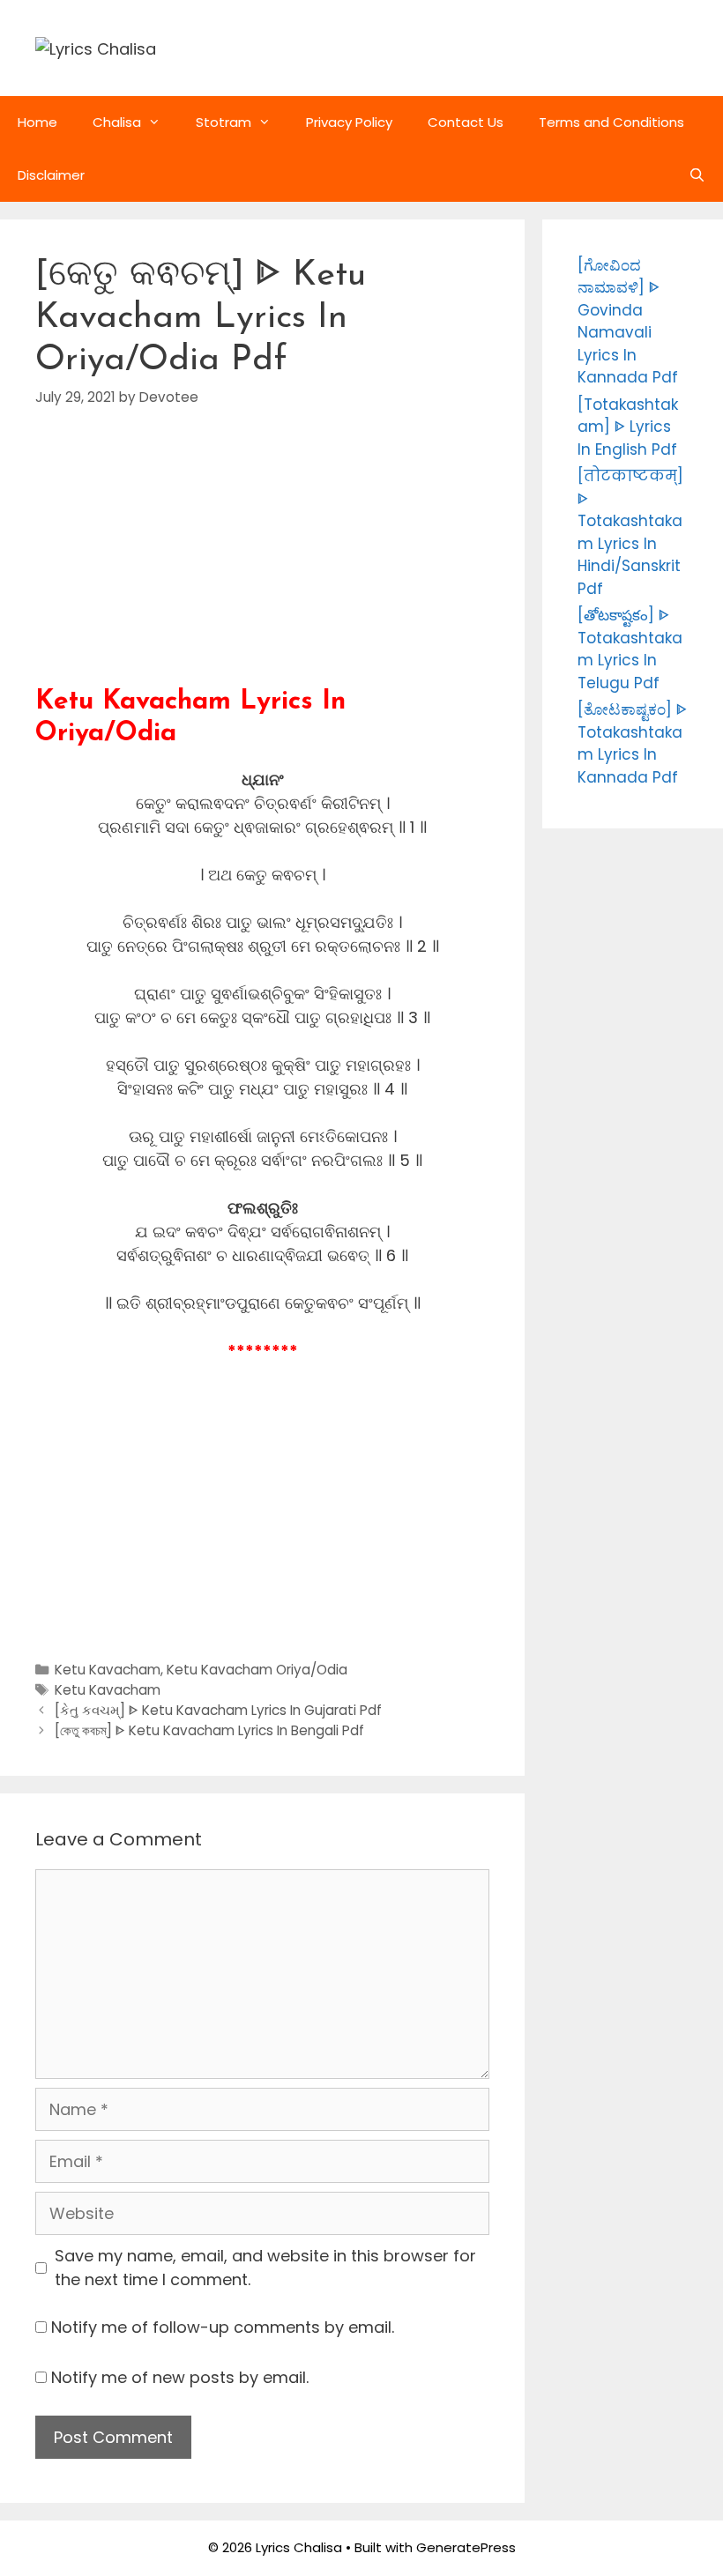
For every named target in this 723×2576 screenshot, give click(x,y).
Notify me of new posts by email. (180, 2377)
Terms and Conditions (611, 122)
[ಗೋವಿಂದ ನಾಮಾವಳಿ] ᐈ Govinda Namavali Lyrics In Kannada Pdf (628, 322)
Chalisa (117, 122)
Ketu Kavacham (108, 1670)
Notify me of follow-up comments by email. (223, 2327)
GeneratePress (466, 2547)
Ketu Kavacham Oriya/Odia (257, 1670)
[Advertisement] (262, 563)
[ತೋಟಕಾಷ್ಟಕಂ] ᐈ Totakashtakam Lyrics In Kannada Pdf (632, 743)
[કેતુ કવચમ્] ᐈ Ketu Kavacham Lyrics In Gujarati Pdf (218, 1710)
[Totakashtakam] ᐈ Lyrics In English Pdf (628, 427)
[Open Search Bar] (697, 175)
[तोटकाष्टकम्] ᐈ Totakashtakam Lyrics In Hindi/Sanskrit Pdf (630, 532)
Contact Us (466, 122)
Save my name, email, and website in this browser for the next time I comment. (265, 2268)
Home (37, 122)
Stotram (224, 122)
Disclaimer (51, 175)
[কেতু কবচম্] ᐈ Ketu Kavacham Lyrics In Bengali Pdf (209, 1730)
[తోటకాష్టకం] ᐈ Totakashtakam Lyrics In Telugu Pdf (630, 649)
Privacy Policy (349, 122)
